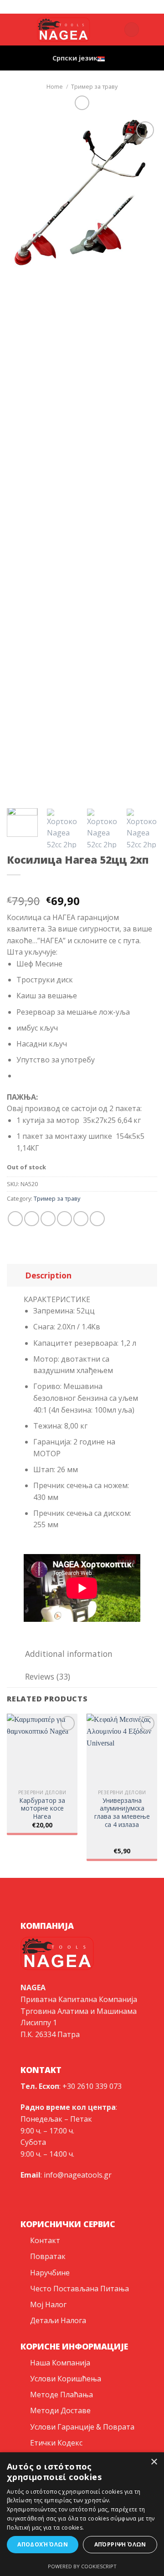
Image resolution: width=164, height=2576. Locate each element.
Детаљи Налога (58, 2320)
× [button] (154, 2462)
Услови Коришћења (66, 2379)
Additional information (69, 1654)
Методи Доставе (60, 2410)
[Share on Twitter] (48, 1219)
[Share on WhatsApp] (15, 1219)
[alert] (82, 2514)
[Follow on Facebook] (13, 24)
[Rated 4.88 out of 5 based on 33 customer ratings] (82, 886)
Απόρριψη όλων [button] (120, 2544)
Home (55, 86)
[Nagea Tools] (64, 7)
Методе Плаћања (61, 2395)
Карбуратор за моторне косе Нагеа (42, 1809)
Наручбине (50, 2273)
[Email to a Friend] (64, 1219)
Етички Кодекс (56, 2443)
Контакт (45, 2240)
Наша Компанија (60, 2363)
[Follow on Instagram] (13, 35)
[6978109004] (106, 7)
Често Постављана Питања (79, 2289)
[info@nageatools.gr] (78, 7)
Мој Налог (48, 2304)
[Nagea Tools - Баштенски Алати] (64, 30)
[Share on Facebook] (32, 1219)
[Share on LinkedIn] (97, 1219)
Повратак (48, 2256)
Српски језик (75, 58)
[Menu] (152, 29)
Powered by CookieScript (82, 2566)
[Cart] (132, 30)
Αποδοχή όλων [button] (43, 2544)
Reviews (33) (48, 1676)
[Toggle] (16, 1275)
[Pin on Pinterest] (81, 1219)
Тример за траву (94, 86)
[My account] (113, 30)
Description (48, 1275)
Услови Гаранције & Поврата (82, 2427)
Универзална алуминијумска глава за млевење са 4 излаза (122, 1813)
